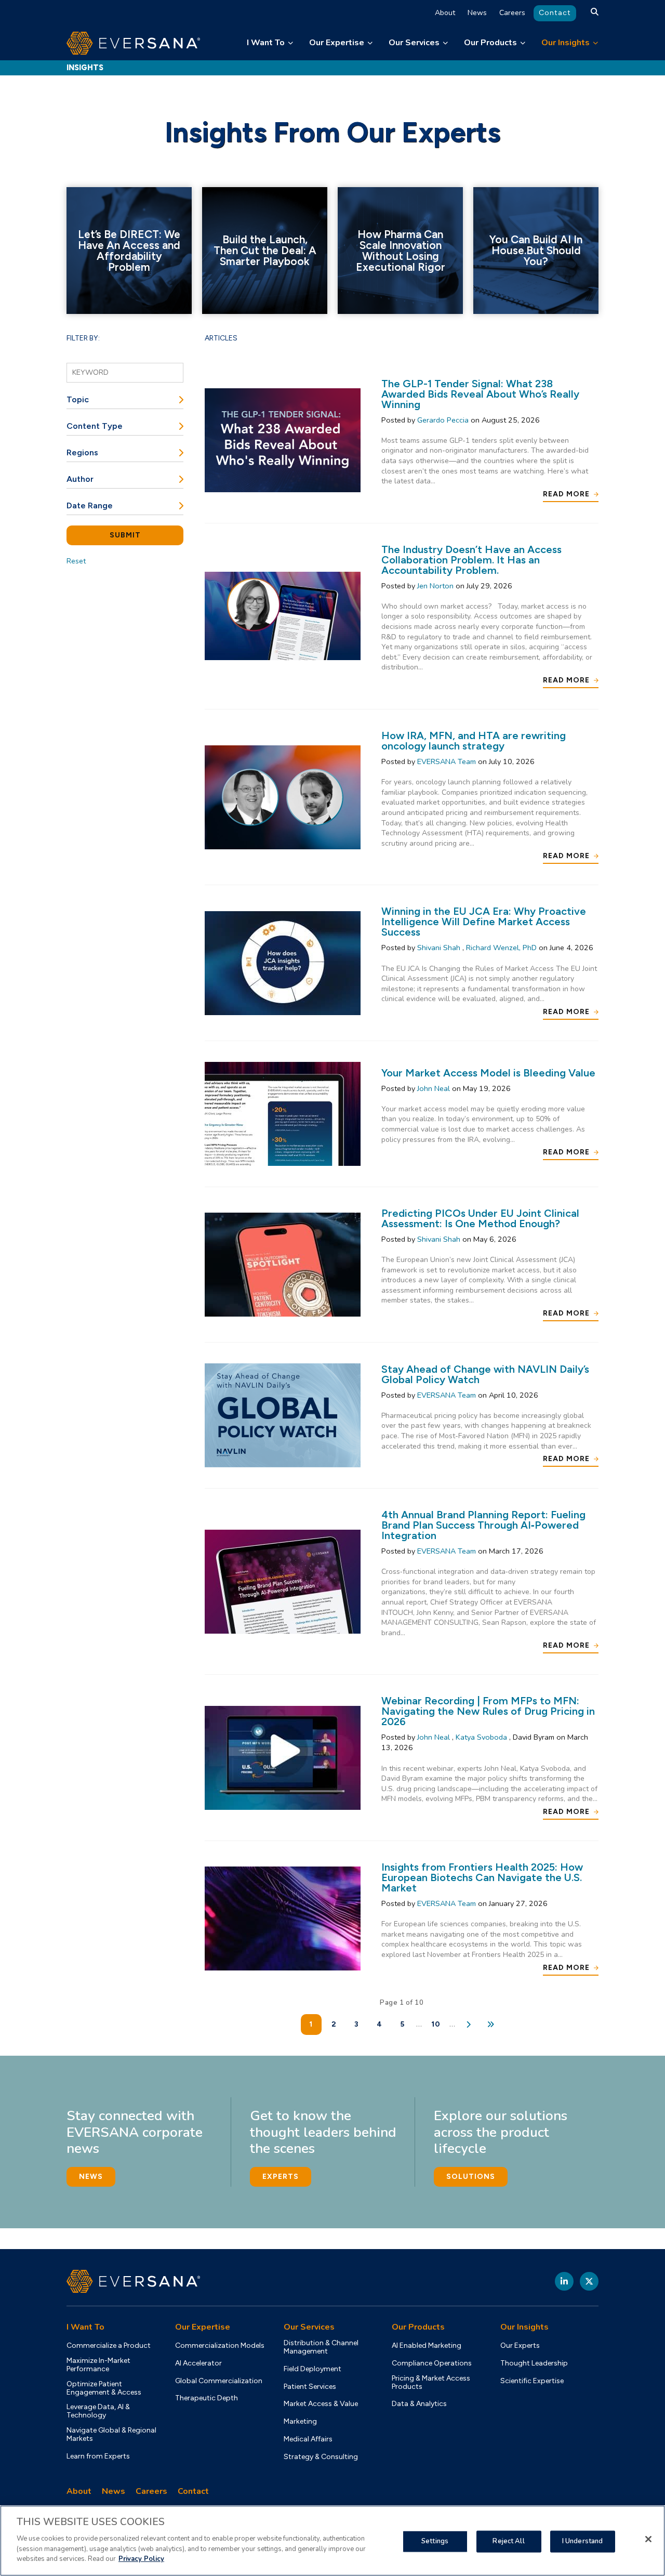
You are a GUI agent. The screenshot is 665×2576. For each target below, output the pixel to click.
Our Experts (520, 2346)
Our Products (490, 43)
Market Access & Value (321, 2404)
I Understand (583, 2541)
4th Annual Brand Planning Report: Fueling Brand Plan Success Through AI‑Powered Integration (483, 1525)
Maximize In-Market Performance (98, 2365)
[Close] (648, 2539)
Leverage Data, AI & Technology (98, 2411)
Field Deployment (312, 2369)
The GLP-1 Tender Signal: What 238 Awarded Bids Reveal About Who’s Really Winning (480, 394)
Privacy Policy (141, 2558)
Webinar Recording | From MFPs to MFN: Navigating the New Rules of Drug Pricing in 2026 (488, 1711)
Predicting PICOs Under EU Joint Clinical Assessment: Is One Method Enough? (480, 1218)
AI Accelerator (198, 2363)
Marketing (300, 2422)
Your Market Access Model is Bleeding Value (488, 1073)
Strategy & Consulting (321, 2457)
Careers (512, 13)
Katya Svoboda (482, 1737)
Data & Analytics (419, 2404)
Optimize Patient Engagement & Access (104, 2388)
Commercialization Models (220, 2346)
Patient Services (310, 2387)
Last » (492, 2025)
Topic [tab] (78, 399)
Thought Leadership (534, 2363)
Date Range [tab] (90, 505)
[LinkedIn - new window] (564, 2281)
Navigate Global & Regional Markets (111, 2435)
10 (436, 2024)
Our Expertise (337, 43)
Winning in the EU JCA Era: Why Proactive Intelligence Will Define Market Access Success (484, 922)
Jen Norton (436, 586)
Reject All (508, 2541)
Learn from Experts (98, 2456)
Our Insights (566, 43)
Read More (566, 494)
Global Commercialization (219, 2381)
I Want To (266, 43)
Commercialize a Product (109, 2346)
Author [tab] (80, 479)
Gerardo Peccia (444, 420)
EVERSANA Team (448, 761)
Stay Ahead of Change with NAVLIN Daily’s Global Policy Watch (485, 1374)
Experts (281, 2177)
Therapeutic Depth (207, 2398)
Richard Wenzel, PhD (502, 948)
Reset (76, 561)
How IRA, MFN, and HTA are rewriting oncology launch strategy (474, 741)
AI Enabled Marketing (427, 2346)
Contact (555, 13)
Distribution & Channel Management (321, 2347)
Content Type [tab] (95, 426)
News (477, 13)
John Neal (435, 1088)
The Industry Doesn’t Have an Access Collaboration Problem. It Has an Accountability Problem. (471, 560)
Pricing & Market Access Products (431, 2383)
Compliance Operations (432, 2363)
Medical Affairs (308, 2439)
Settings (435, 2541)
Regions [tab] (82, 452)
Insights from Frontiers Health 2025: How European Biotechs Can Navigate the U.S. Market (482, 1877)
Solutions (471, 2177)
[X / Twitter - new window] (589, 2281)
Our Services (414, 43)
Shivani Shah (440, 948)
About (445, 13)
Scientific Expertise (532, 2381)
